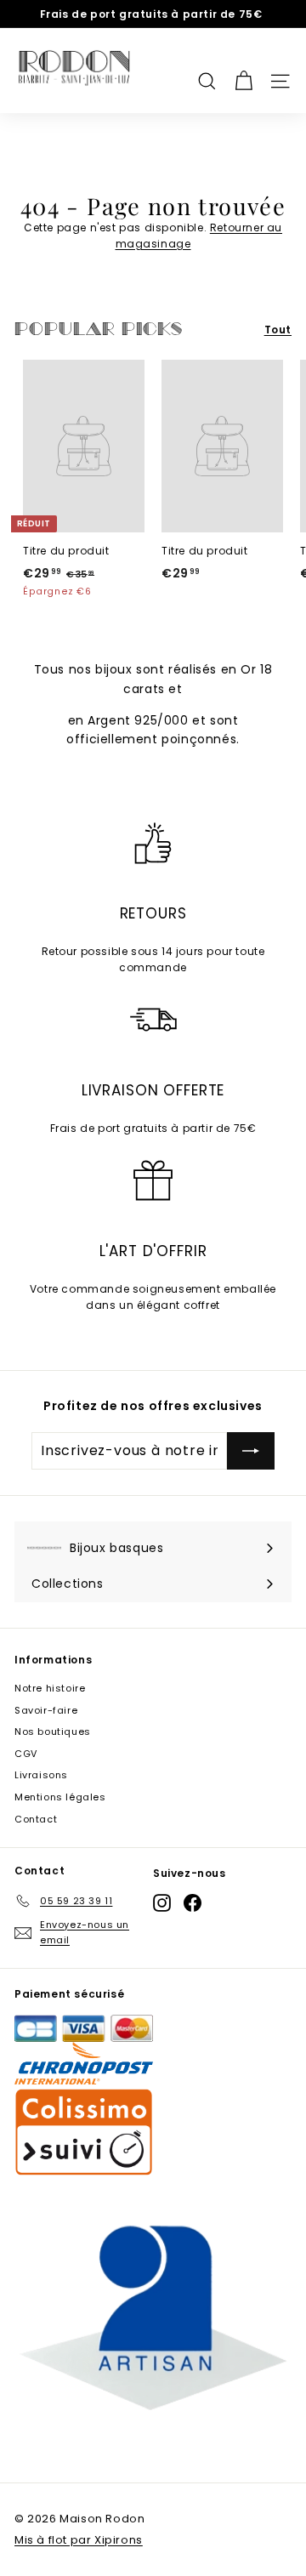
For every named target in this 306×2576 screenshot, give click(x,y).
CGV (26, 1754)
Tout (278, 330)
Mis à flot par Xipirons (79, 2540)
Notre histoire (50, 1688)
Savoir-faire (46, 1710)
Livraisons (41, 1775)
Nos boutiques (53, 1732)
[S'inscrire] (251, 1451)
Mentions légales (60, 1797)
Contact (36, 1819)
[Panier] (244, 71)
